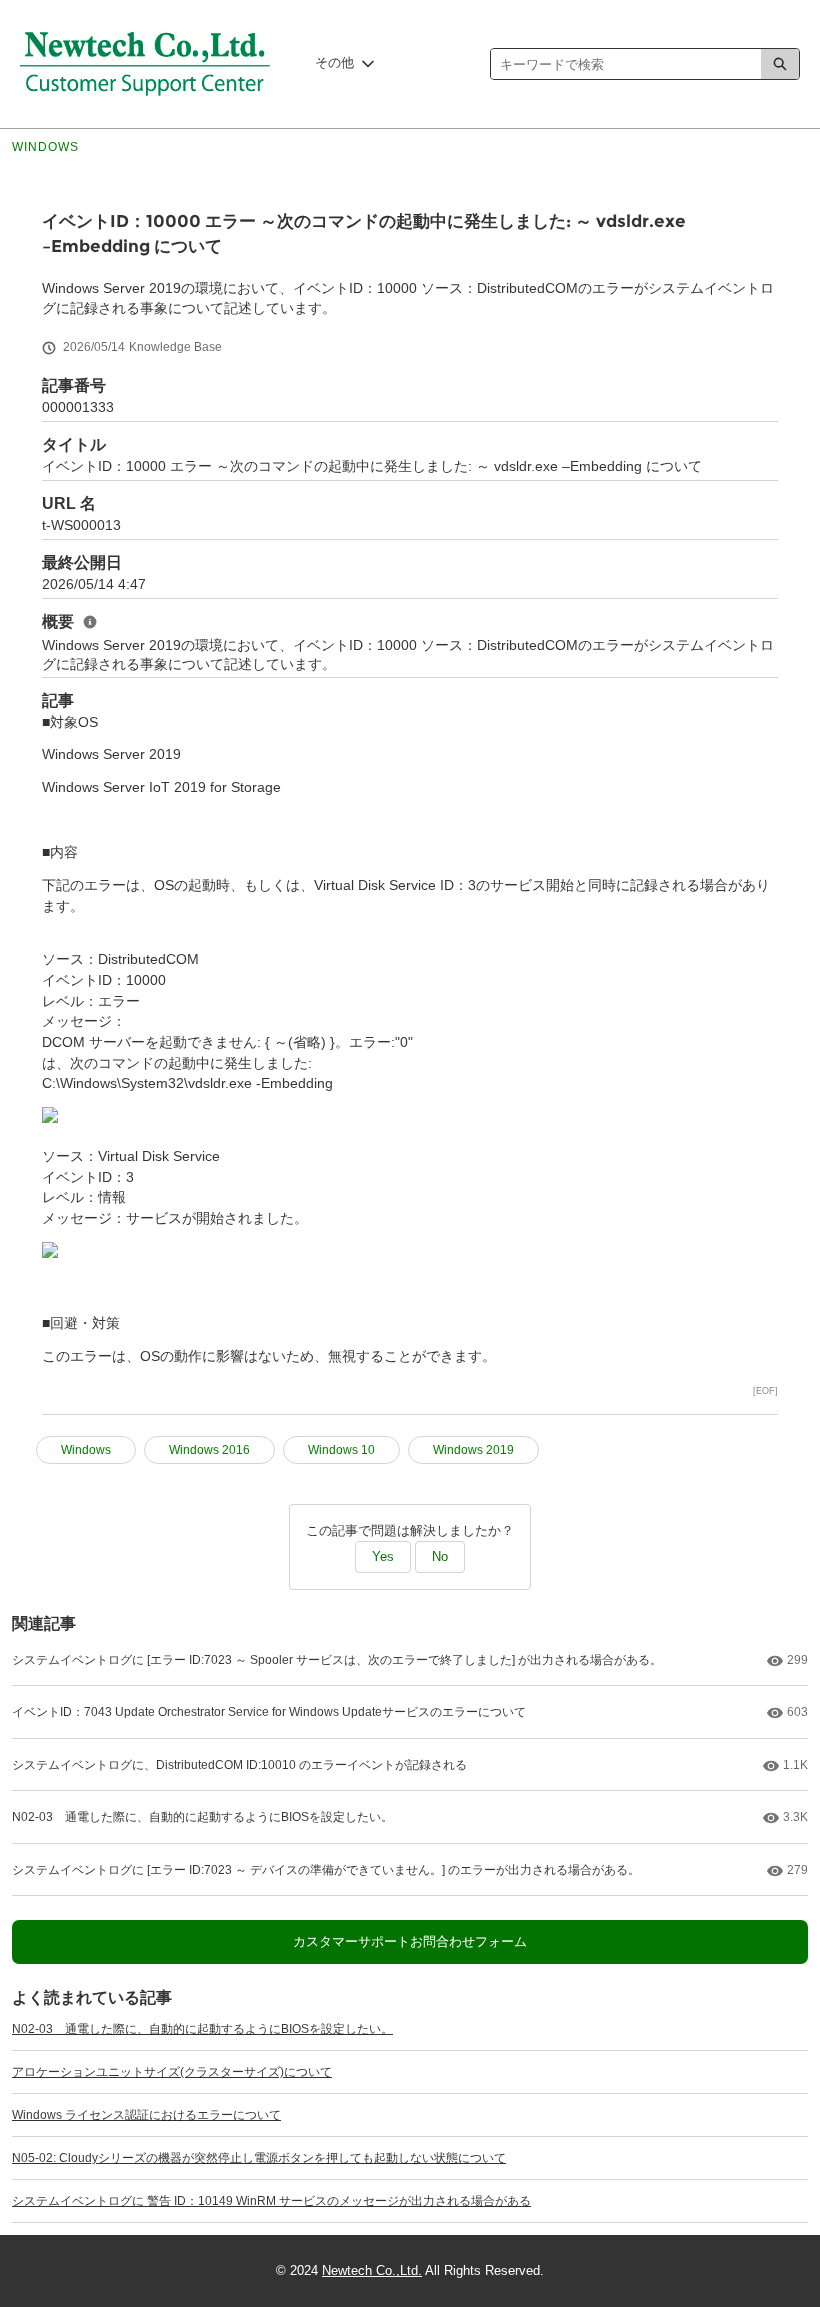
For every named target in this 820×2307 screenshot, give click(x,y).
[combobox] (626, 64)
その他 (334, 62)
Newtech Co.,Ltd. (372, 2270)
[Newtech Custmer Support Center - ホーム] (145, 64)
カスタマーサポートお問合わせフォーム (410, 1941)
